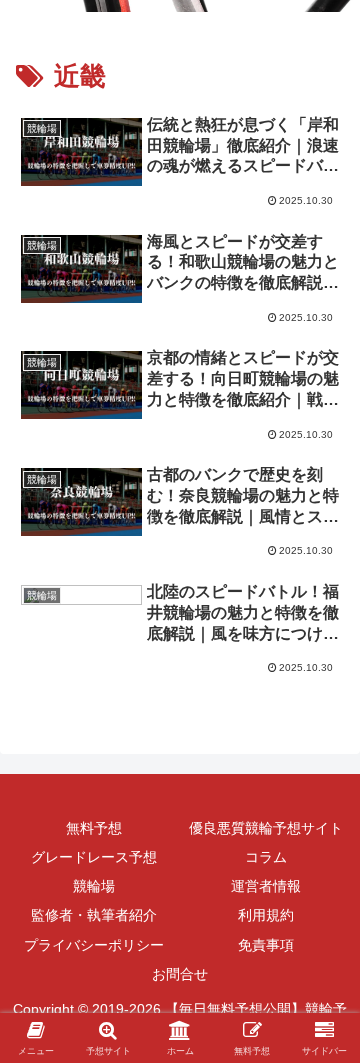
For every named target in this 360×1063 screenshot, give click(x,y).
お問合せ (180, 974)
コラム (266, 857)
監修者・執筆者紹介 (94, 915)
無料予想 (94, 828)
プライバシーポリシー (94, 945)
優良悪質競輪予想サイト (266, 828)
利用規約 (266, 915)
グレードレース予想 (94, 857)
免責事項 (266, 945)
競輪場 (94, 886)
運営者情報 (266, 886)
